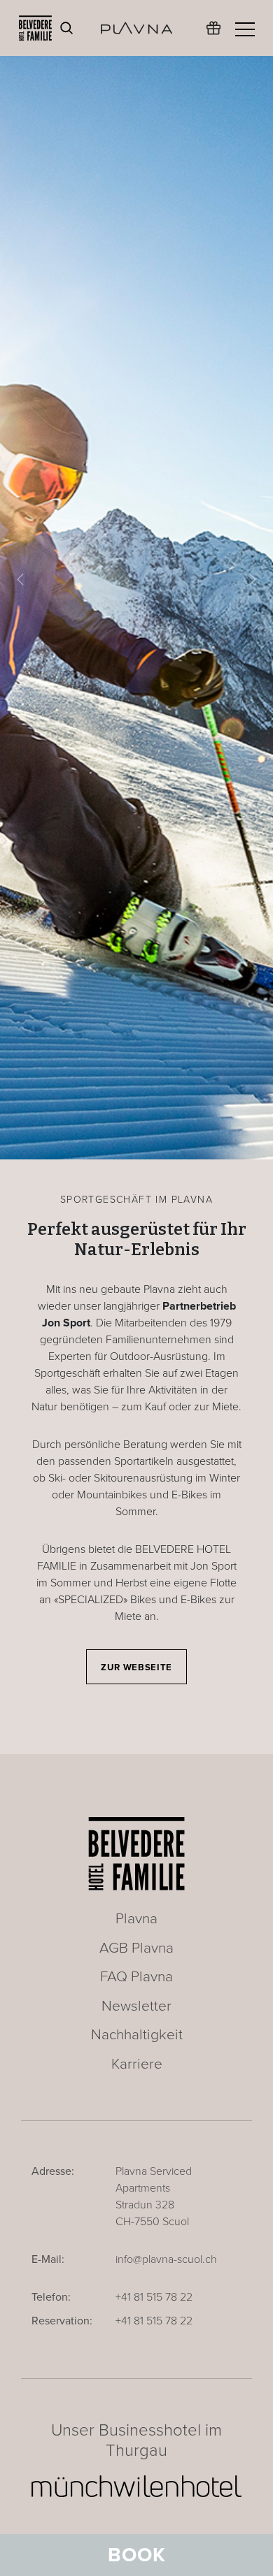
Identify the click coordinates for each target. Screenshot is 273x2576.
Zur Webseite (136, 1667)
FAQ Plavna (136, 1977)
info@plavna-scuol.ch (166, 2259)
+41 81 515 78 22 (154, 2297)
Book (137, 2555)
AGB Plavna (136, 1948)
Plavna (136, 1919)
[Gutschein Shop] (213, 35)
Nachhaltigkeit (137, 2035)
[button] (21, 580)
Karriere (137, 2064)
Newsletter (136, 2006)
